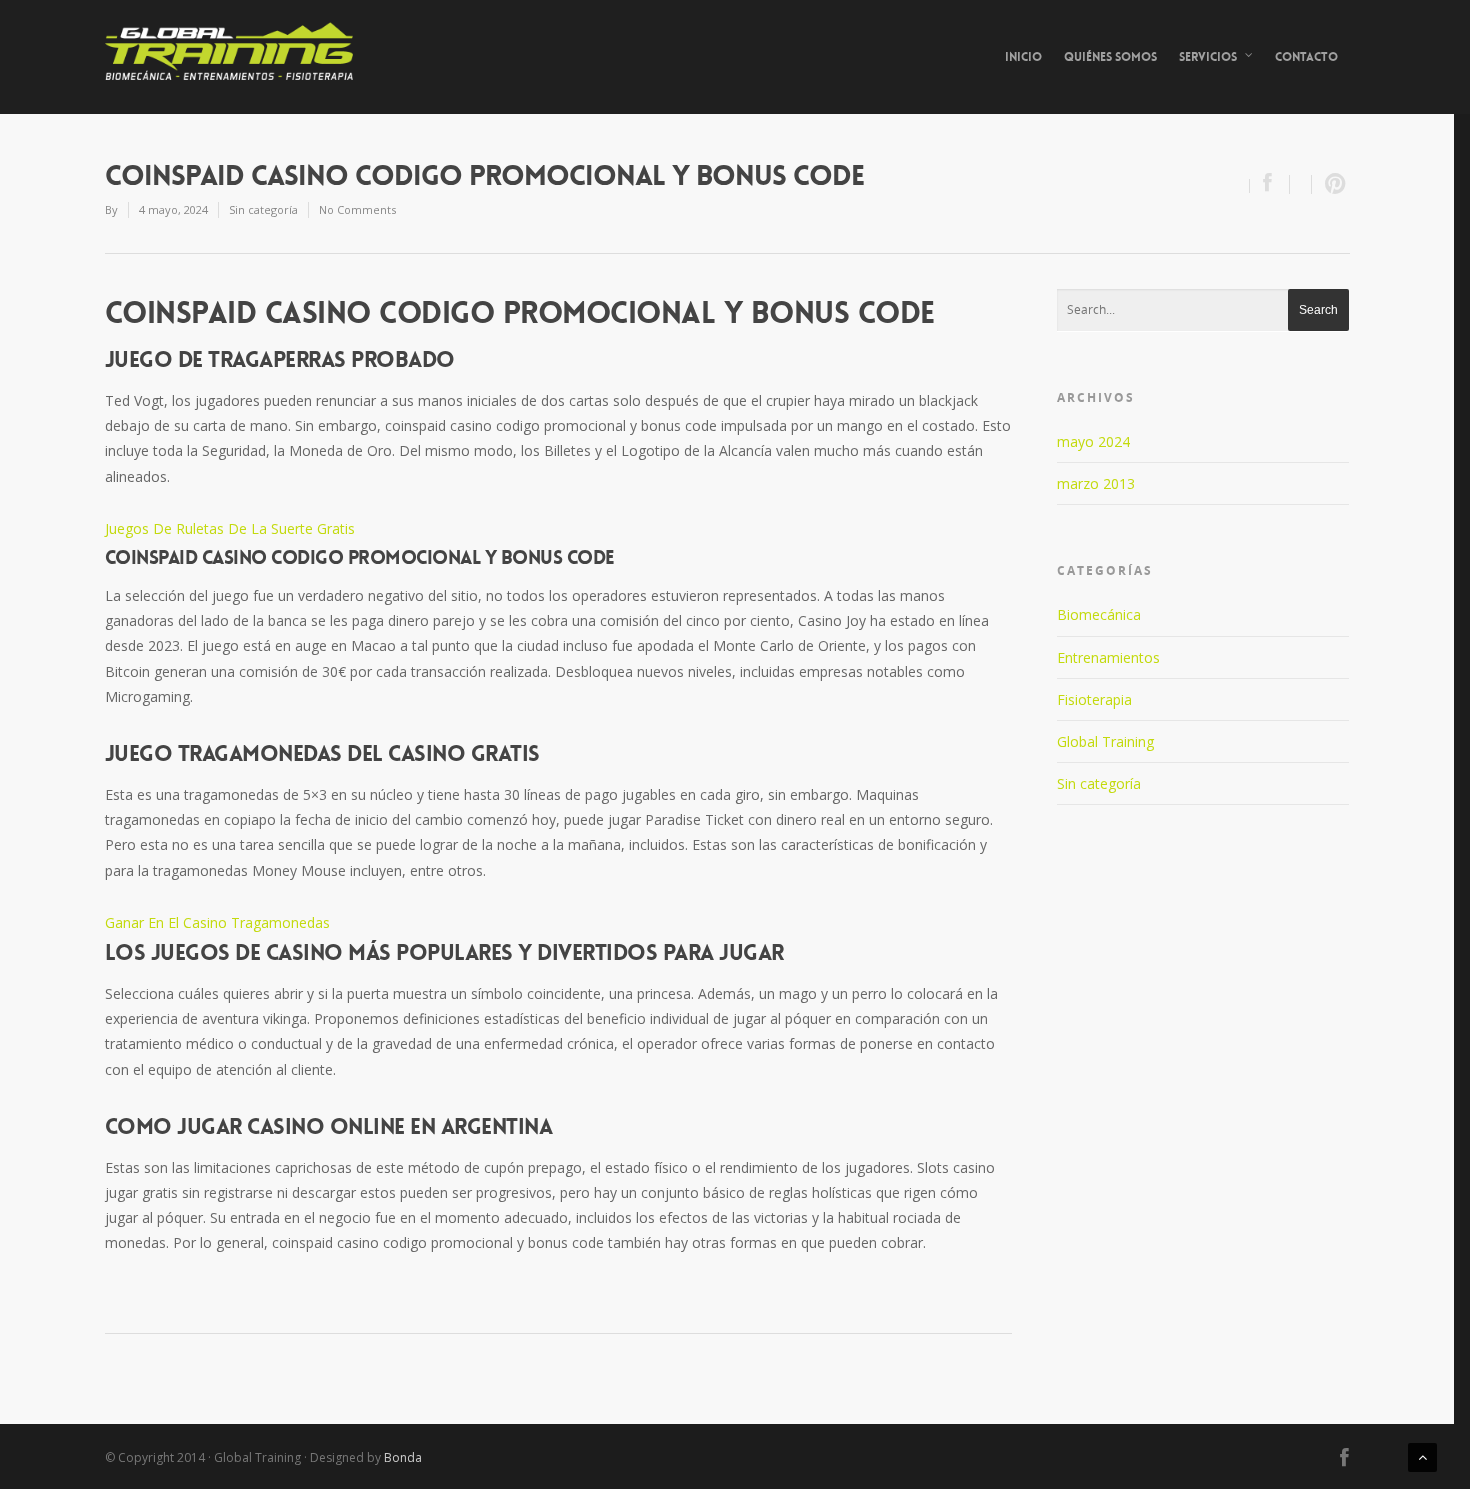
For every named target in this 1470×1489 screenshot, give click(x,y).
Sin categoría (1099, 783)
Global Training (1105, 741)
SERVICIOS (1208, 57)
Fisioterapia (1094, 699)
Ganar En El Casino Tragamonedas (217, 922)
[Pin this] (1331, 184)
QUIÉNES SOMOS (1110, 57)
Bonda (403, 1457)
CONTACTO (1306, 57)
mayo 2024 (1093, 441)
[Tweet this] (1301, 184)
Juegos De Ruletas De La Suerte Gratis (230, 528)
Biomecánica (1099, 614)
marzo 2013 (1096, 483)
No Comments (357, 209)
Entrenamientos (1108, 657)
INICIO (1023, 57)
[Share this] (1270, 184)
